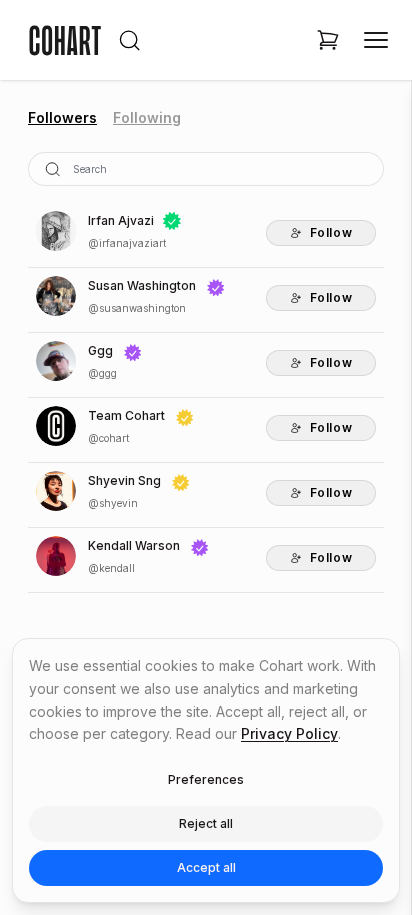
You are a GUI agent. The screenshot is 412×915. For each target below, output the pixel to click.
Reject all (206, 823)
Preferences (206, 779)
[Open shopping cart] (328, 40)
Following (147, 117)
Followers (62, 117)
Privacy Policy (289, 733)
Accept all (206, 867)
